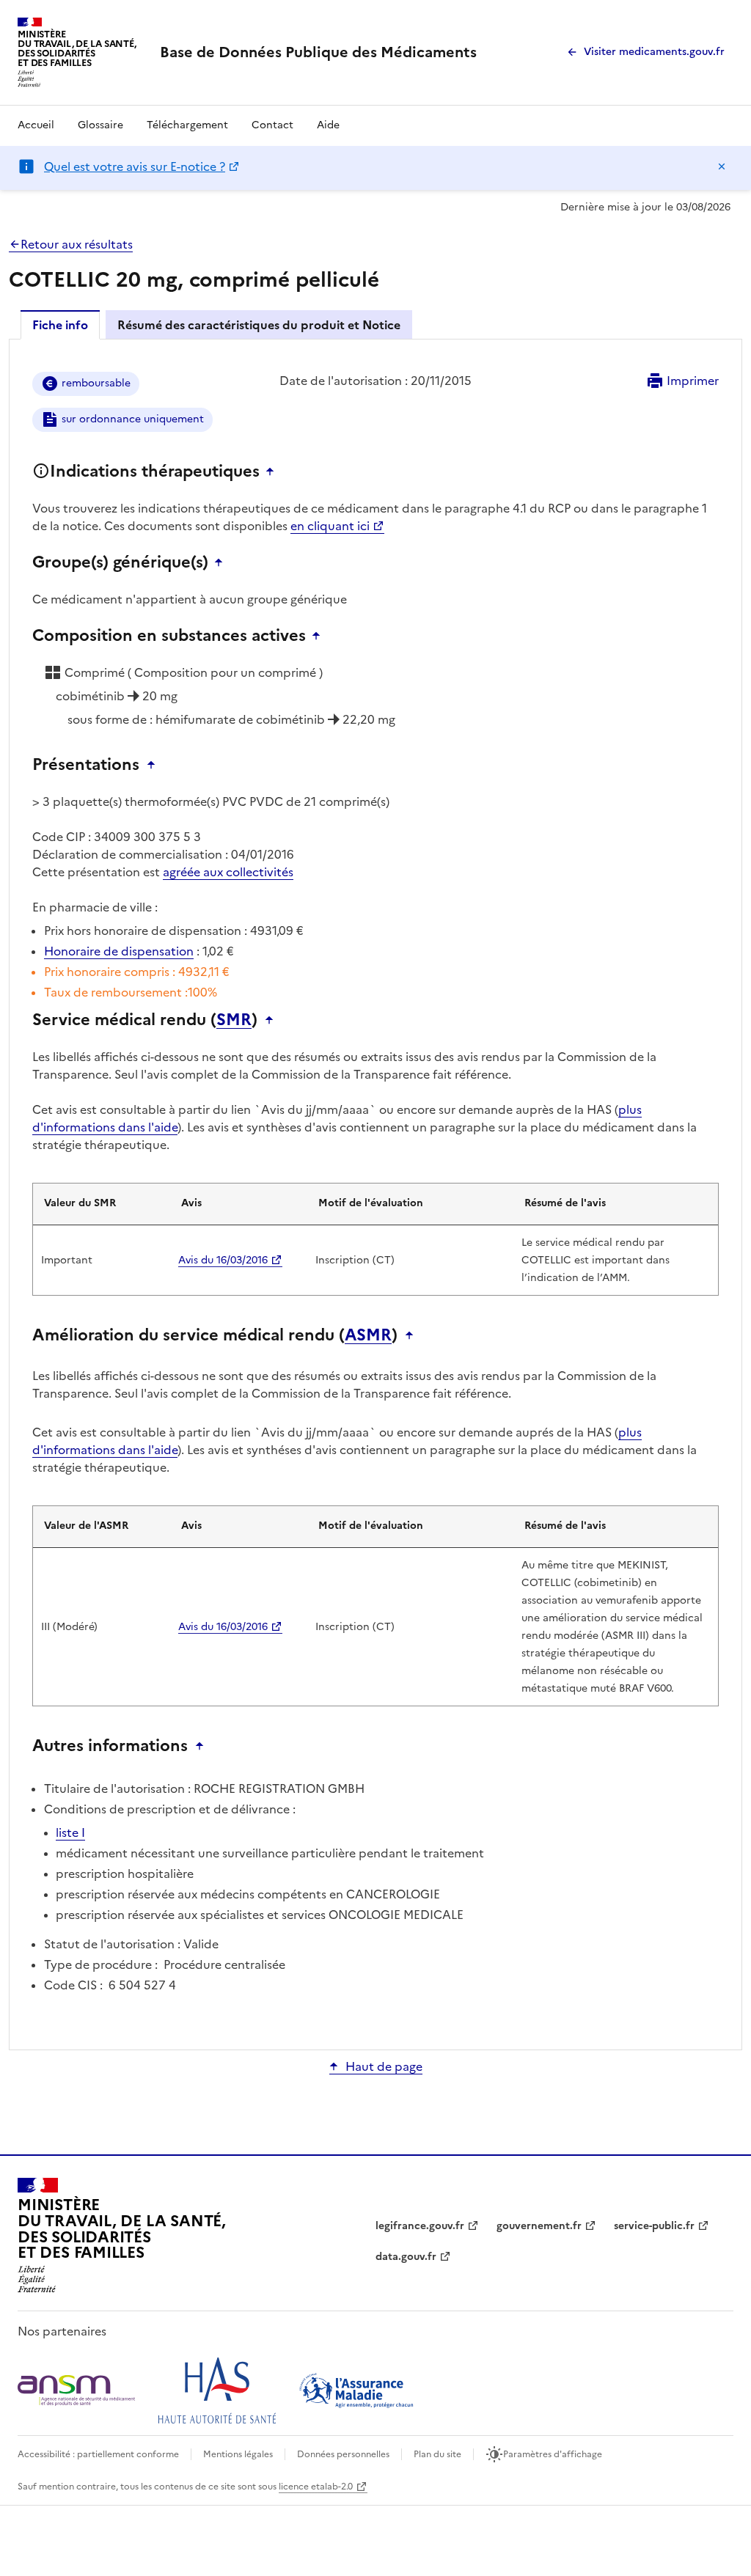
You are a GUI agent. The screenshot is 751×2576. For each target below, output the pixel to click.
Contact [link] (272, 125)
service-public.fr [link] (654, 2226)
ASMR (368, 1335)
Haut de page (384, 2066)
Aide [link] (328, 125)
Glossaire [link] (100, 125)
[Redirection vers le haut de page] (274, 471)
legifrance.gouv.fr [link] (420, 2226)
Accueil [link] (36, 125)
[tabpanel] (375, 1193)
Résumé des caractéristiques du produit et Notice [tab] (259, 325)
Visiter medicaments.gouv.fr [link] (654, 52)
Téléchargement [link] (187, 125)
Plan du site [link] (437, 2454)
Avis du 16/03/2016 (223, 1260)
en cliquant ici (330, 526)
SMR (234, 1020)
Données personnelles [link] (343, 2454)
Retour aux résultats (77, 244)
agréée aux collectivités (228, 872)
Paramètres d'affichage (553, 2454)
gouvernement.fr (539, 2226)
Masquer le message (722, 166)
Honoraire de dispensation (119, 951)
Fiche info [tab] (60, 325)
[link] (318, 52)
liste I (70, 1832)
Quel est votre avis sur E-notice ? (135, 166)
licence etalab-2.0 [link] (316, 2487)
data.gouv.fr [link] (406, 2257)
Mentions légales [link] (238, 2454)
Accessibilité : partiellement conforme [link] (98, 2454)
